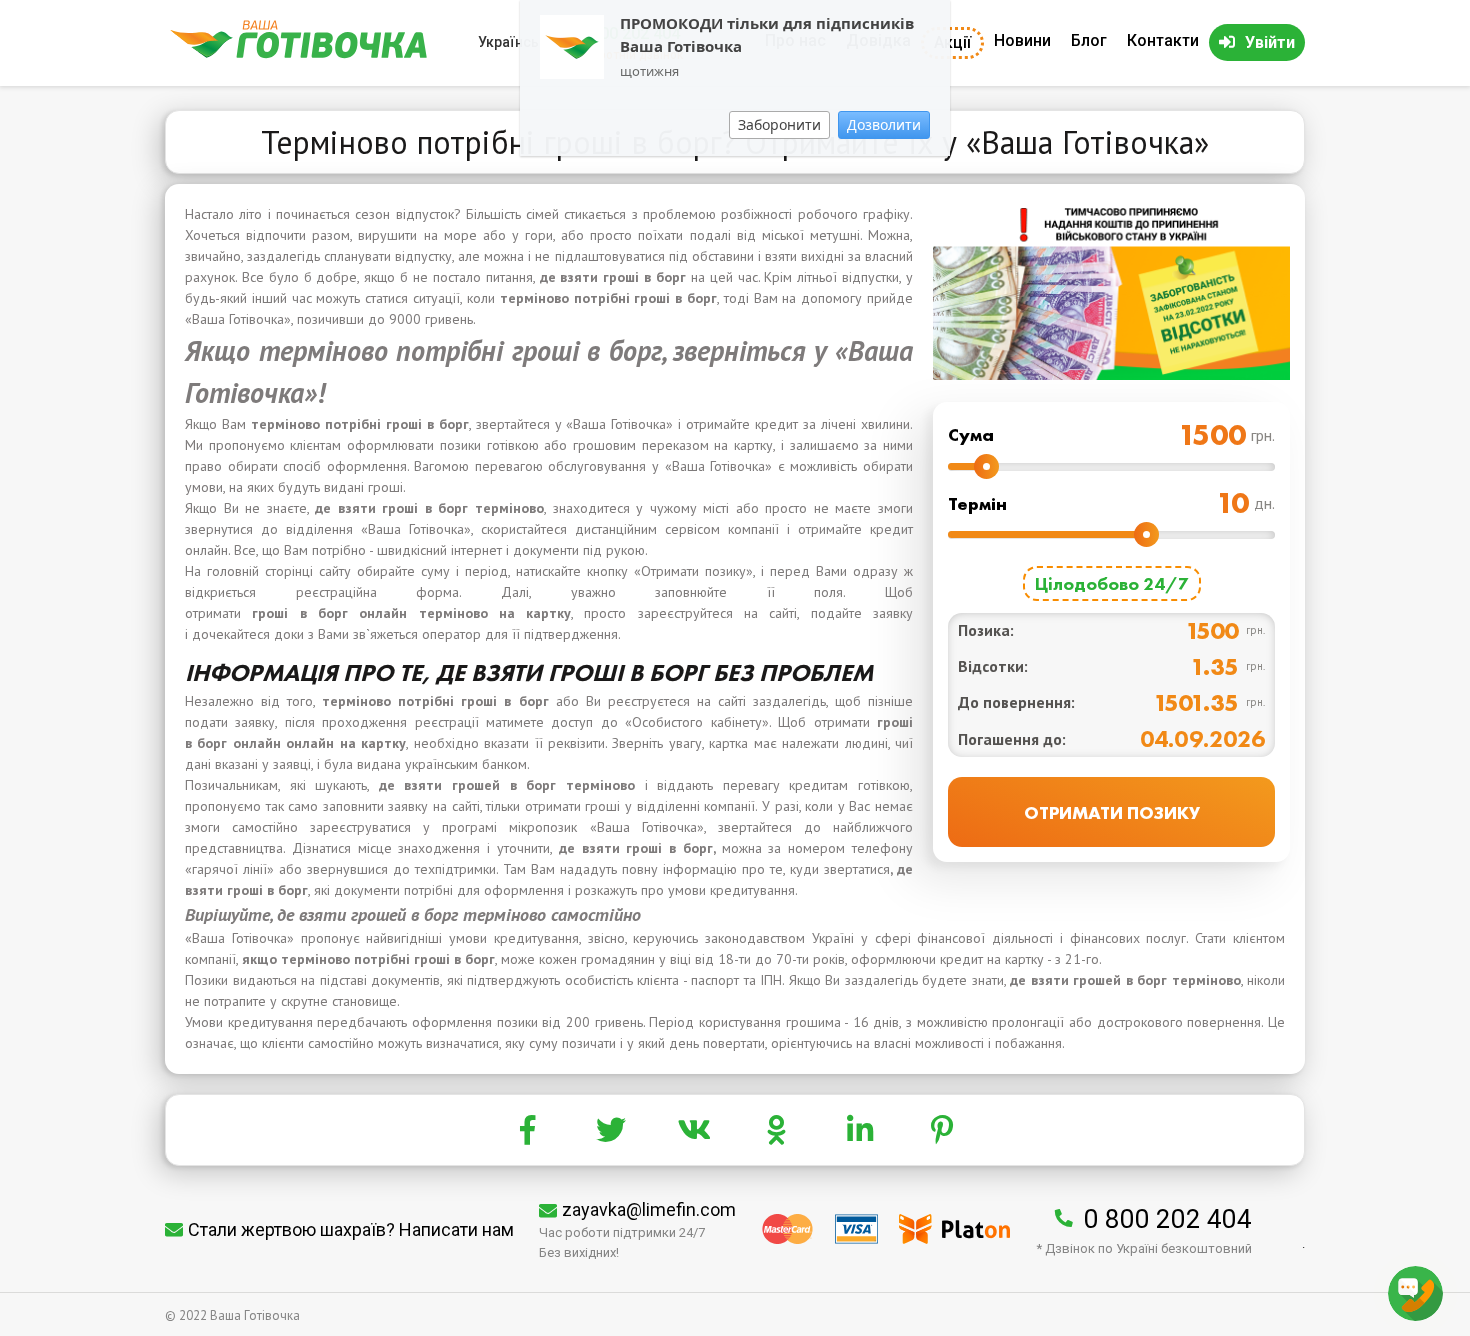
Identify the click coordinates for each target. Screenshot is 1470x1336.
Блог (1089, 40)
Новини (1022, 40)
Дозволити (884, 124)
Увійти (1270, 42)
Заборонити (779, 124)
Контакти (1163, 40)
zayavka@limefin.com (649, 1209)
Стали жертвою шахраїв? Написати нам (351, 1229)
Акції (952, 42)
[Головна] (298, 53)
